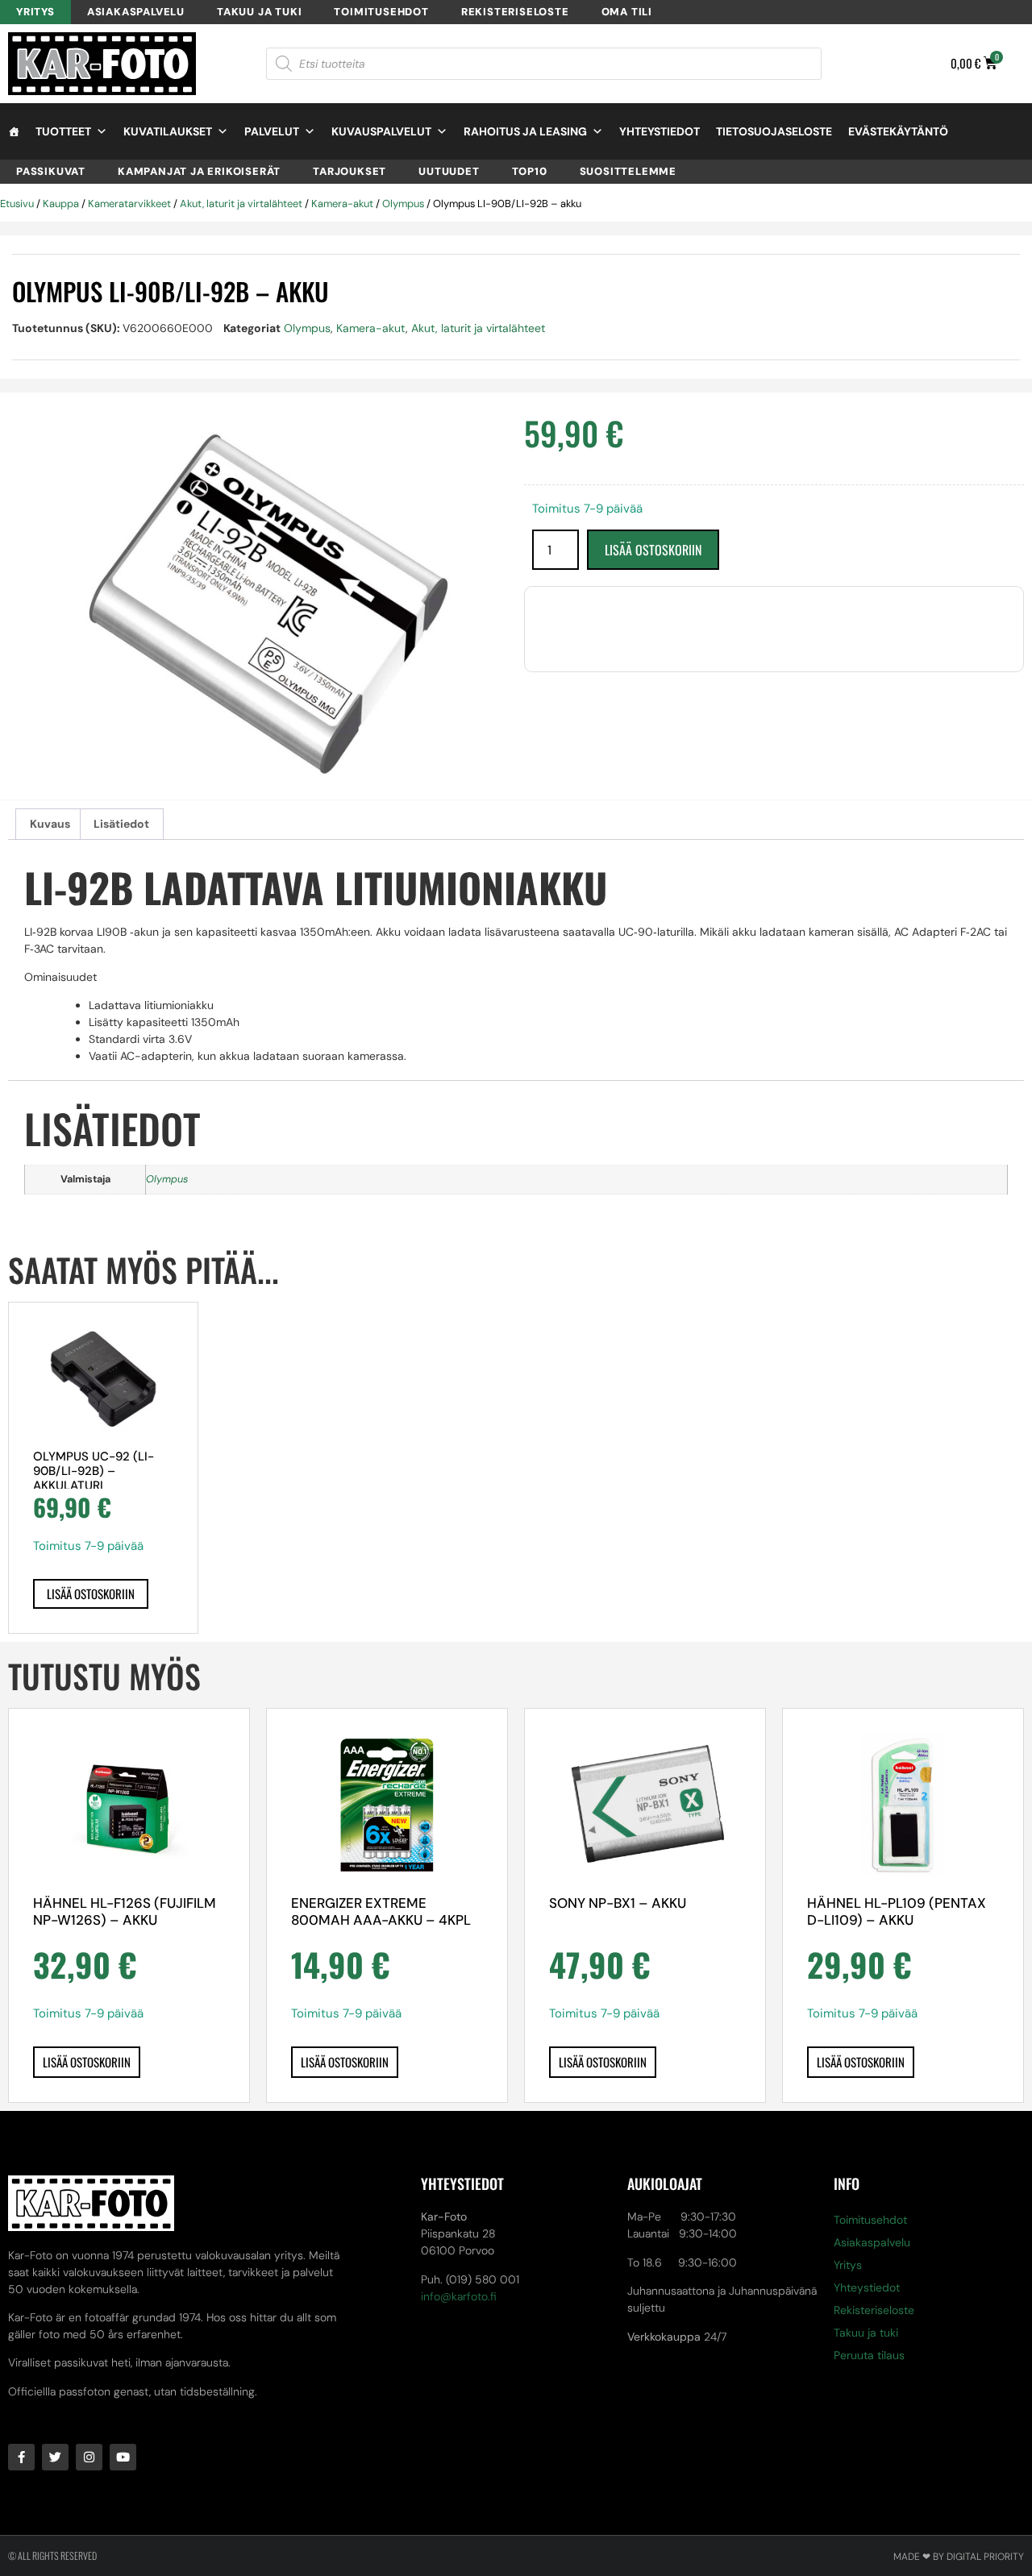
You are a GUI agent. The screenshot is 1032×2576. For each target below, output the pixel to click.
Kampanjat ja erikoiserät (199, 171)
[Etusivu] (14, 131)
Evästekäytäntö (898, 131)
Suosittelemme (628, 171)
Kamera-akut (342, 204)
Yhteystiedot (660, 131)
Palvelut (272, 131)
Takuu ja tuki (259, 12)
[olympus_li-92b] (258, 604)
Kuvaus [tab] (50, 824)
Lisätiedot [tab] (121, 824)
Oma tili (627, 12)
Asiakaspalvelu (136, 12)
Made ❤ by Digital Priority (959, 2557)
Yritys (35, 12)
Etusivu (17, 204)
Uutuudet (449, 171)
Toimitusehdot (381, 12)
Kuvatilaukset (168, 131)
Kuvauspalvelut (381, 131)
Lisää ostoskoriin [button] (91, 1593)
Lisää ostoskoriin (653, 550)
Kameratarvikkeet (129, 204)
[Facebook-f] (21, 2457)
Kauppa (61, 204)
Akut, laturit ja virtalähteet (241, 204)
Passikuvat (51, 171)
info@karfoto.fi (459, 2296)
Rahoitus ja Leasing (525, 131)
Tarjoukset (350, 171)
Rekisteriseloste (515, 12)
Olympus (403, 204)
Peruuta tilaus (869, 2355)
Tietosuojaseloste (774, 131)
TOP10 (530, 171)
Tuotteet (63, 131)
